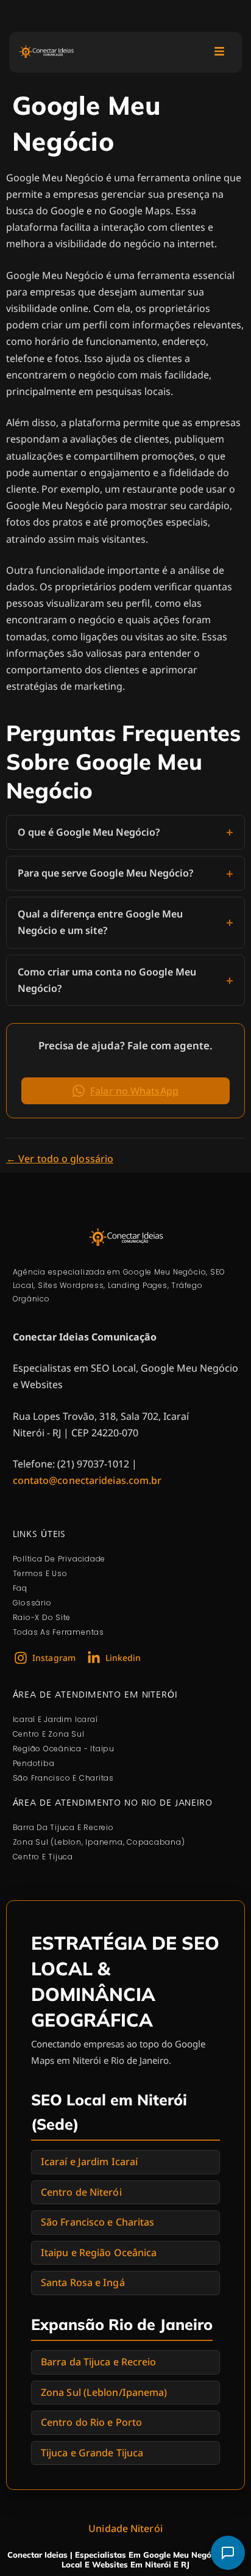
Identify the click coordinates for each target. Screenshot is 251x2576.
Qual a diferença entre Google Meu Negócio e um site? (100, 922)
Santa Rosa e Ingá (83, 2282)
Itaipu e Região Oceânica (99, 2252)
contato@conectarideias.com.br (87, 1480)
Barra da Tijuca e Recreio (99, 2362)
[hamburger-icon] (219, 52)
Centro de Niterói (81, 2192)
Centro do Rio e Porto (91, 2422)
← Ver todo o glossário (60, 1159)
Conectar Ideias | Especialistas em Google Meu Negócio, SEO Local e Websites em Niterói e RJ (125, 2560)
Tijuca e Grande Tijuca (92, 2453)
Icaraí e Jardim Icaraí (89, 2162)
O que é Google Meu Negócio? (89, 832)
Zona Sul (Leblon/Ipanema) (104, 2392)
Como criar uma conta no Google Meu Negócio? (107, 980)
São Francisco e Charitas (97, 2222)
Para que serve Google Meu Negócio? (105, 873)
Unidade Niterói (125, 2528)
